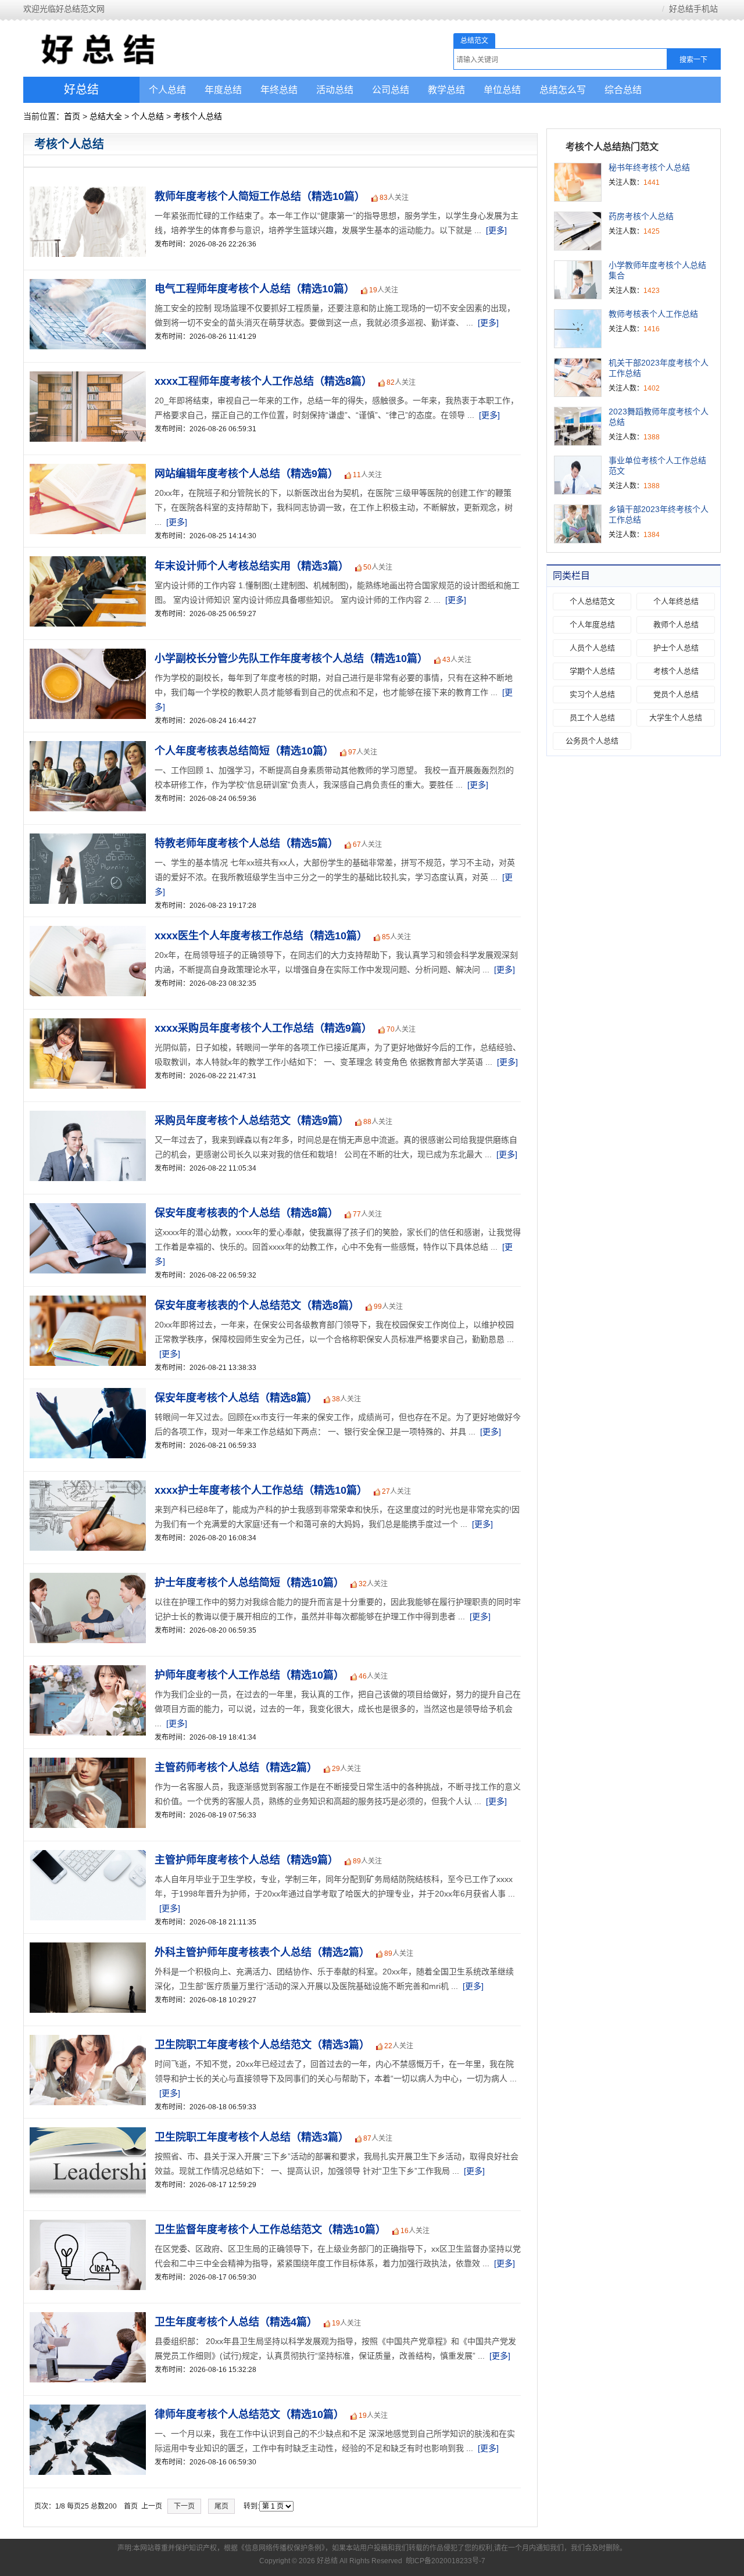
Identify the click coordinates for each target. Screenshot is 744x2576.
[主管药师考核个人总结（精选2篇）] (85, 1764)
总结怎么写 (563, 90)
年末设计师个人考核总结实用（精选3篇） (252, 566)
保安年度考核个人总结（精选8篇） (236, 1398)
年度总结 (223, 90)
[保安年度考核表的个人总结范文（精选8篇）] (85, 1302)
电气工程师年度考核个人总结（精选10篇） (255, 289)
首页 (72, 116)
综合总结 (623, 90)
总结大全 (106, 116)
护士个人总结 (676, 648)
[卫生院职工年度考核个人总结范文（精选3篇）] (85, 2041)
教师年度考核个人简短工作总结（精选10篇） (260, 196)
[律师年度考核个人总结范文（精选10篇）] (85, 2411)
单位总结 (502, 90)
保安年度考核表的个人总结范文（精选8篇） (257, 1305)
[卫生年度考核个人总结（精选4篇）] (85, 2319)
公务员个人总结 (592, 741)
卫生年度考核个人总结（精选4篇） (236, 2322)
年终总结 (279, 90)
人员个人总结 (592, 648)
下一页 (184, 2506)
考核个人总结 (198, 116)
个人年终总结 (676, 601)
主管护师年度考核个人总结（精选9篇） (246, 1860)
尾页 (221, 2506)
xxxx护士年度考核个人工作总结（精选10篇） (261, 1490)
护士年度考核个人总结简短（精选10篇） (249, 1583)
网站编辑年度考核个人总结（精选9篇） (246, 474)
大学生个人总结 (676, 718)
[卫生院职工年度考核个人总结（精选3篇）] (85, 2134)
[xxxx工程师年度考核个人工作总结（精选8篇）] (85, 378)
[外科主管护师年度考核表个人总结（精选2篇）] (85, 1949)
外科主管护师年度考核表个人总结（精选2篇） (262, 1952)
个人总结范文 (592, 601)
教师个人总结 (676, 625)
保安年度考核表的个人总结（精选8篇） (246, 1213)
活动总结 (335, 90)
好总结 (81, 90)
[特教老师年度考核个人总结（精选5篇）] (85, 840)
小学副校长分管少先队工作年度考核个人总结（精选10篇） (291, 659)
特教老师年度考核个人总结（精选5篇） (246, 843)
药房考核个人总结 (641, 216)
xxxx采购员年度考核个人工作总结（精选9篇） (263, 1028)
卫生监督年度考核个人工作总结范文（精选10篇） (270, 2230)
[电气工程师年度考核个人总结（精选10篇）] (85, 285)
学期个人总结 (592, 671)
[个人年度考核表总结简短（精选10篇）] (85, 747)
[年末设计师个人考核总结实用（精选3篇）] (85, 563)
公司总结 (391, 90)
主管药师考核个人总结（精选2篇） (236, 1768)
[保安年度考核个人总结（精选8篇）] (85, 1394)
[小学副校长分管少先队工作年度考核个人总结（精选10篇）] (85, 655)
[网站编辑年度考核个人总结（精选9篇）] (85, 470)
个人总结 (167, 90)
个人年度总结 (592, 625)
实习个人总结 (592, 694)
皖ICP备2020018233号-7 (446, 2561)
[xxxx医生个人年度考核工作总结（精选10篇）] (85, 932)
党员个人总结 (676, 694)
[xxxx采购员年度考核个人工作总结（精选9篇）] (85, 1025)
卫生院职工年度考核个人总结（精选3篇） (252, 2137)
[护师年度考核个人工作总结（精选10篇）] (85, 1672)
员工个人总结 (592, 718)
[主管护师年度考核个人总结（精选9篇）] (85, 1856)
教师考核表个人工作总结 (653, 314)
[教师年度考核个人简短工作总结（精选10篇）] (85, 193)
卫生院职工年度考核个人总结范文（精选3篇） (262, 2045)
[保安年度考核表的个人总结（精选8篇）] (85, 1210)
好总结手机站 (693, 9)
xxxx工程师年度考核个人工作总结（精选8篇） (263, 381)
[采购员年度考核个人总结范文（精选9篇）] (85, 1117)
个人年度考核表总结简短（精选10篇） (244, 751)
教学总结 (446, 90)
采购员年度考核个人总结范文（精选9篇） (252, 1121)
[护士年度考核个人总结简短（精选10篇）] (85, 1579)
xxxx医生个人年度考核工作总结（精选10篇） (261, 936)
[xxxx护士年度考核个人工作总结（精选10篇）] (85, 1487)
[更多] (496, 230)
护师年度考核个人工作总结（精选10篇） (249, 1675)
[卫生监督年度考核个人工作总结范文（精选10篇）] (85, 2226)
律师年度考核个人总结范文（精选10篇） (249, 2414)
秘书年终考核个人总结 (649, 167)
